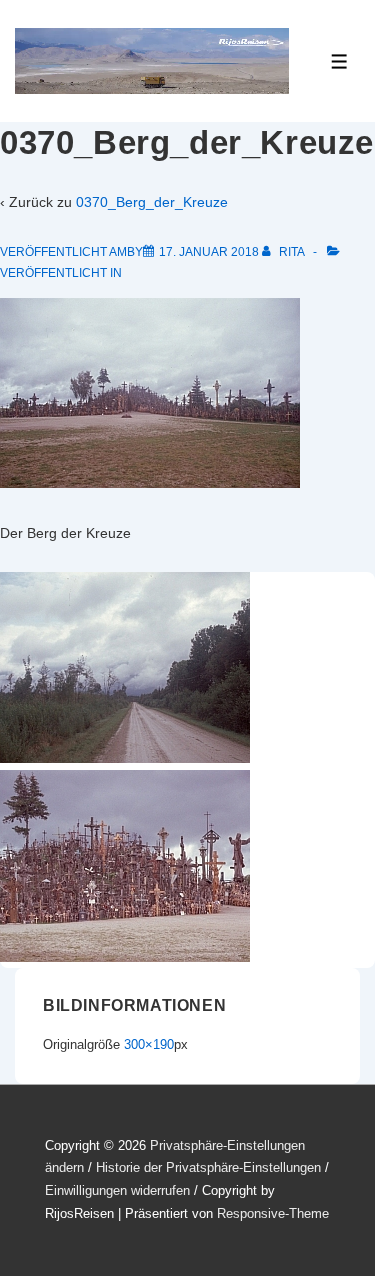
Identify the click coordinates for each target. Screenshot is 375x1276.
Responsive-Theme (273, 1213)
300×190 (149, 1044)
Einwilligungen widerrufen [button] (117, 1190)
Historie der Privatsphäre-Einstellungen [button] (208, 1167)
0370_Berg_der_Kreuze (152, 202)
